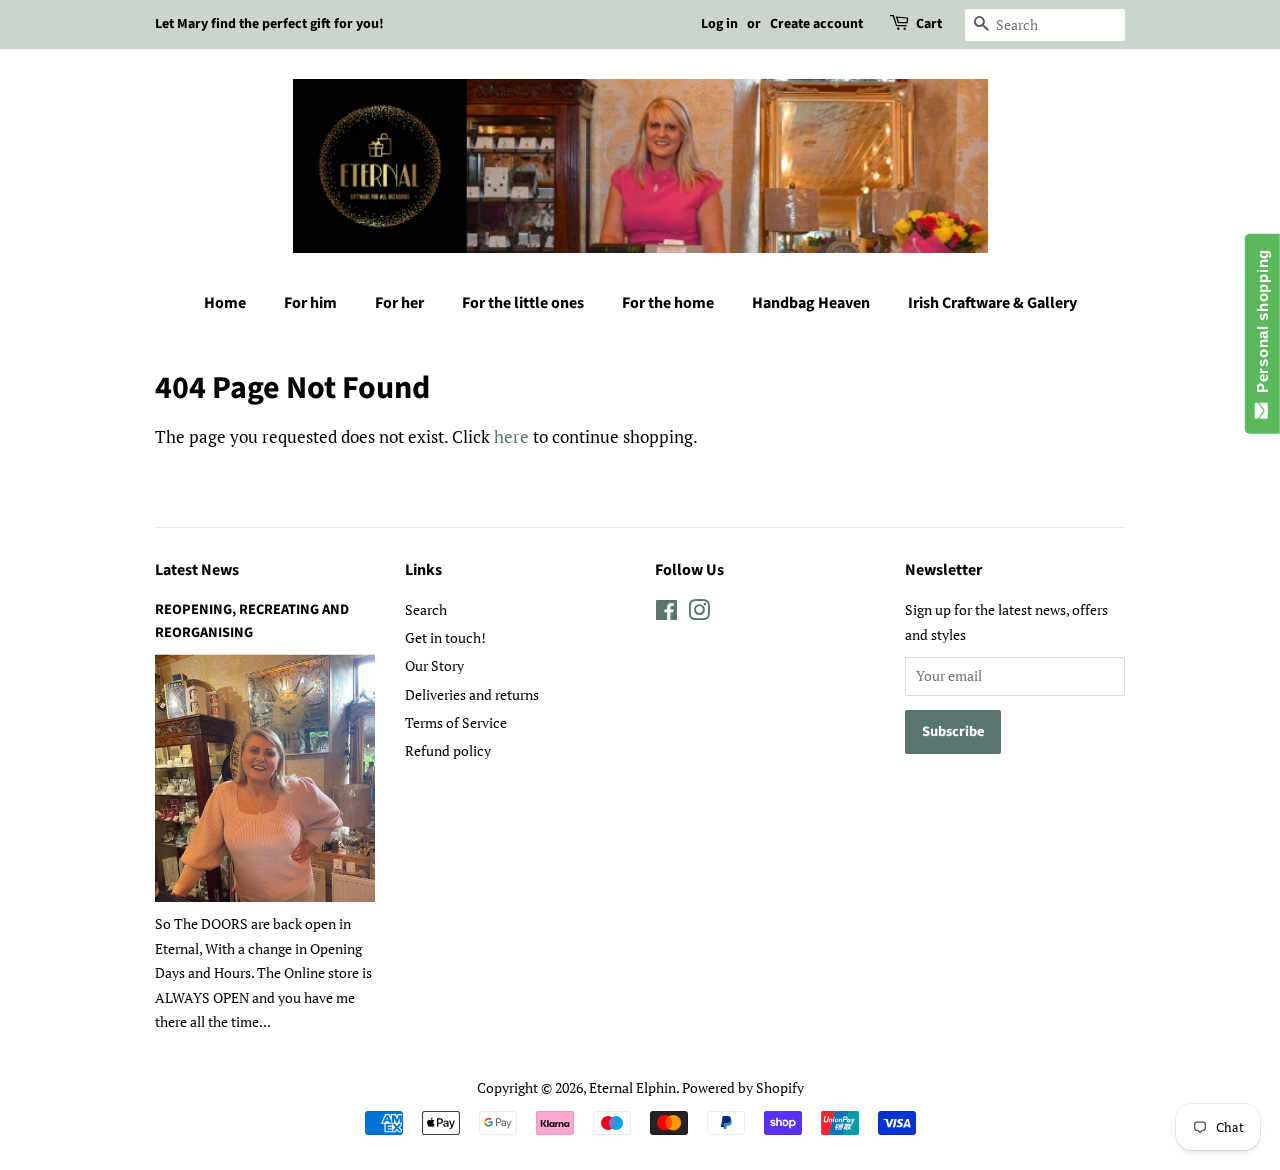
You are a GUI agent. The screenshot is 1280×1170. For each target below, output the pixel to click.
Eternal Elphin (632, 1087)
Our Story (434, 665)
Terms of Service (456, 722)
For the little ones (523, 303)
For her (399, 303)
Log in (719, 24)
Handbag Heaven (811, 303)
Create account (816, 24)
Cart (929, 24)
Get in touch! (445, 637)
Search (426, 609)
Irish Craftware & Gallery (992, 303)
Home (225, 303)
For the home (668, 303)
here (511, 436)
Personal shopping (1262, 325)
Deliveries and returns (472, 694)
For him (310, 303)
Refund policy (448, 750)
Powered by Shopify (743, 1087)
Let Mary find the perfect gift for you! (269, 24)
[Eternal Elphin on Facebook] (666, 613)
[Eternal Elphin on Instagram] (699, 613)
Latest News (197, 570)
